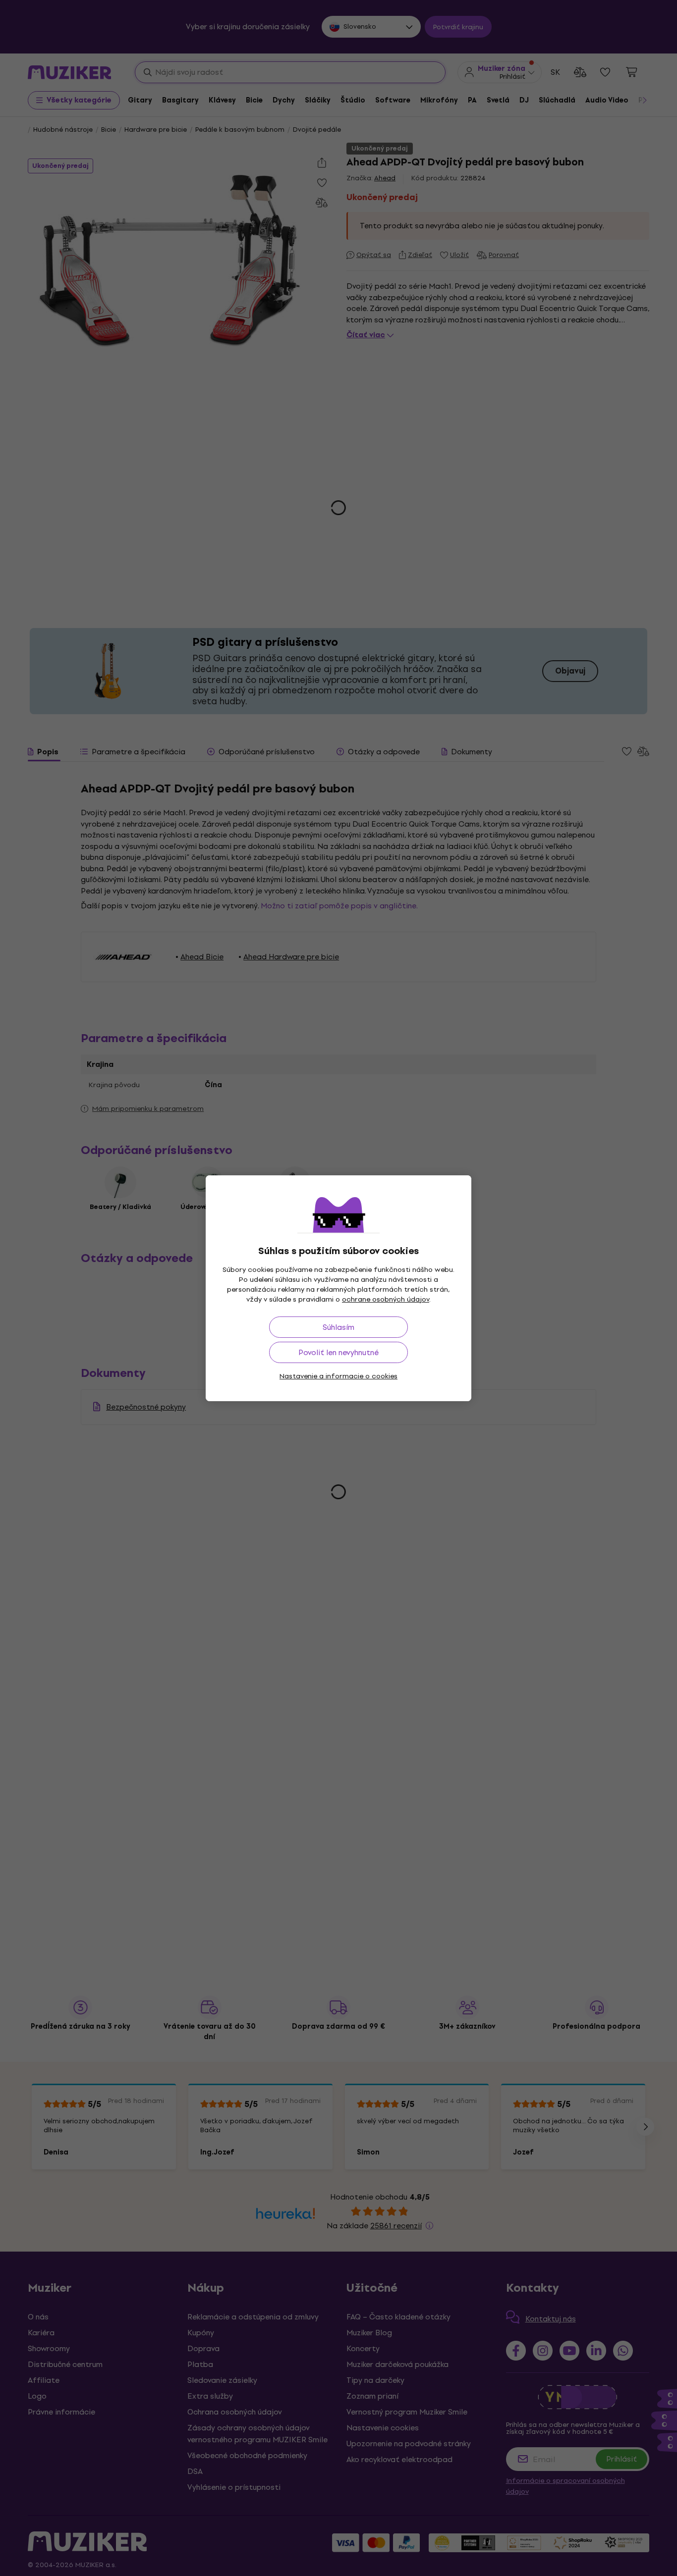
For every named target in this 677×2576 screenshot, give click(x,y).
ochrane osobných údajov (386, 1299)
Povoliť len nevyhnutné (338, 1352)
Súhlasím (338, 1327)
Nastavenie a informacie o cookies (338, 1376)
